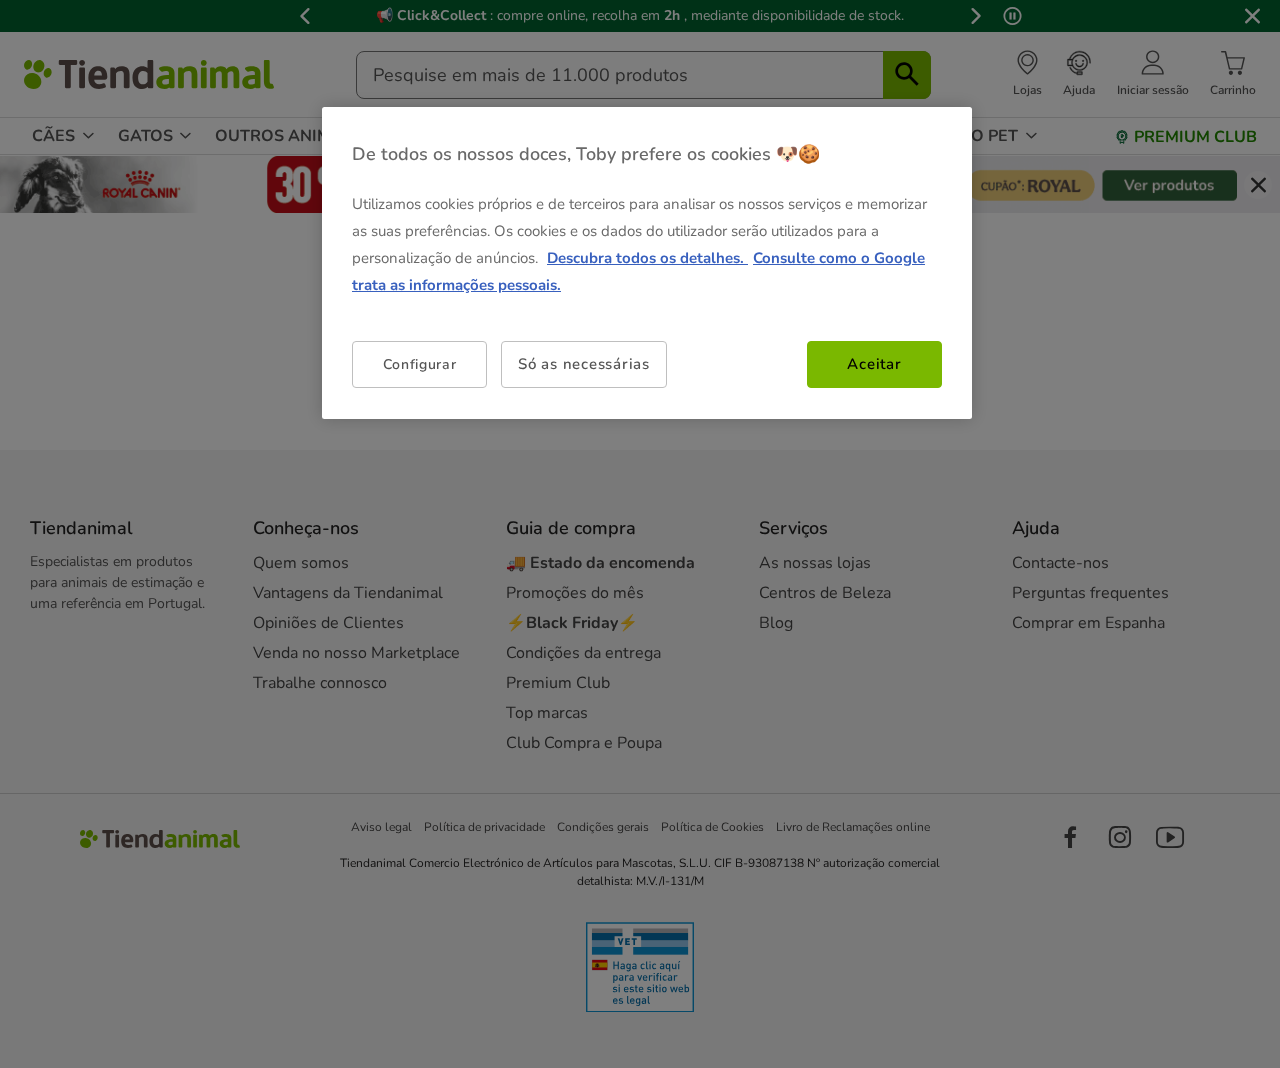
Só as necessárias (584, 364)
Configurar (420, 364)
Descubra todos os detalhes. (647, 258)
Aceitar (874, 364)
